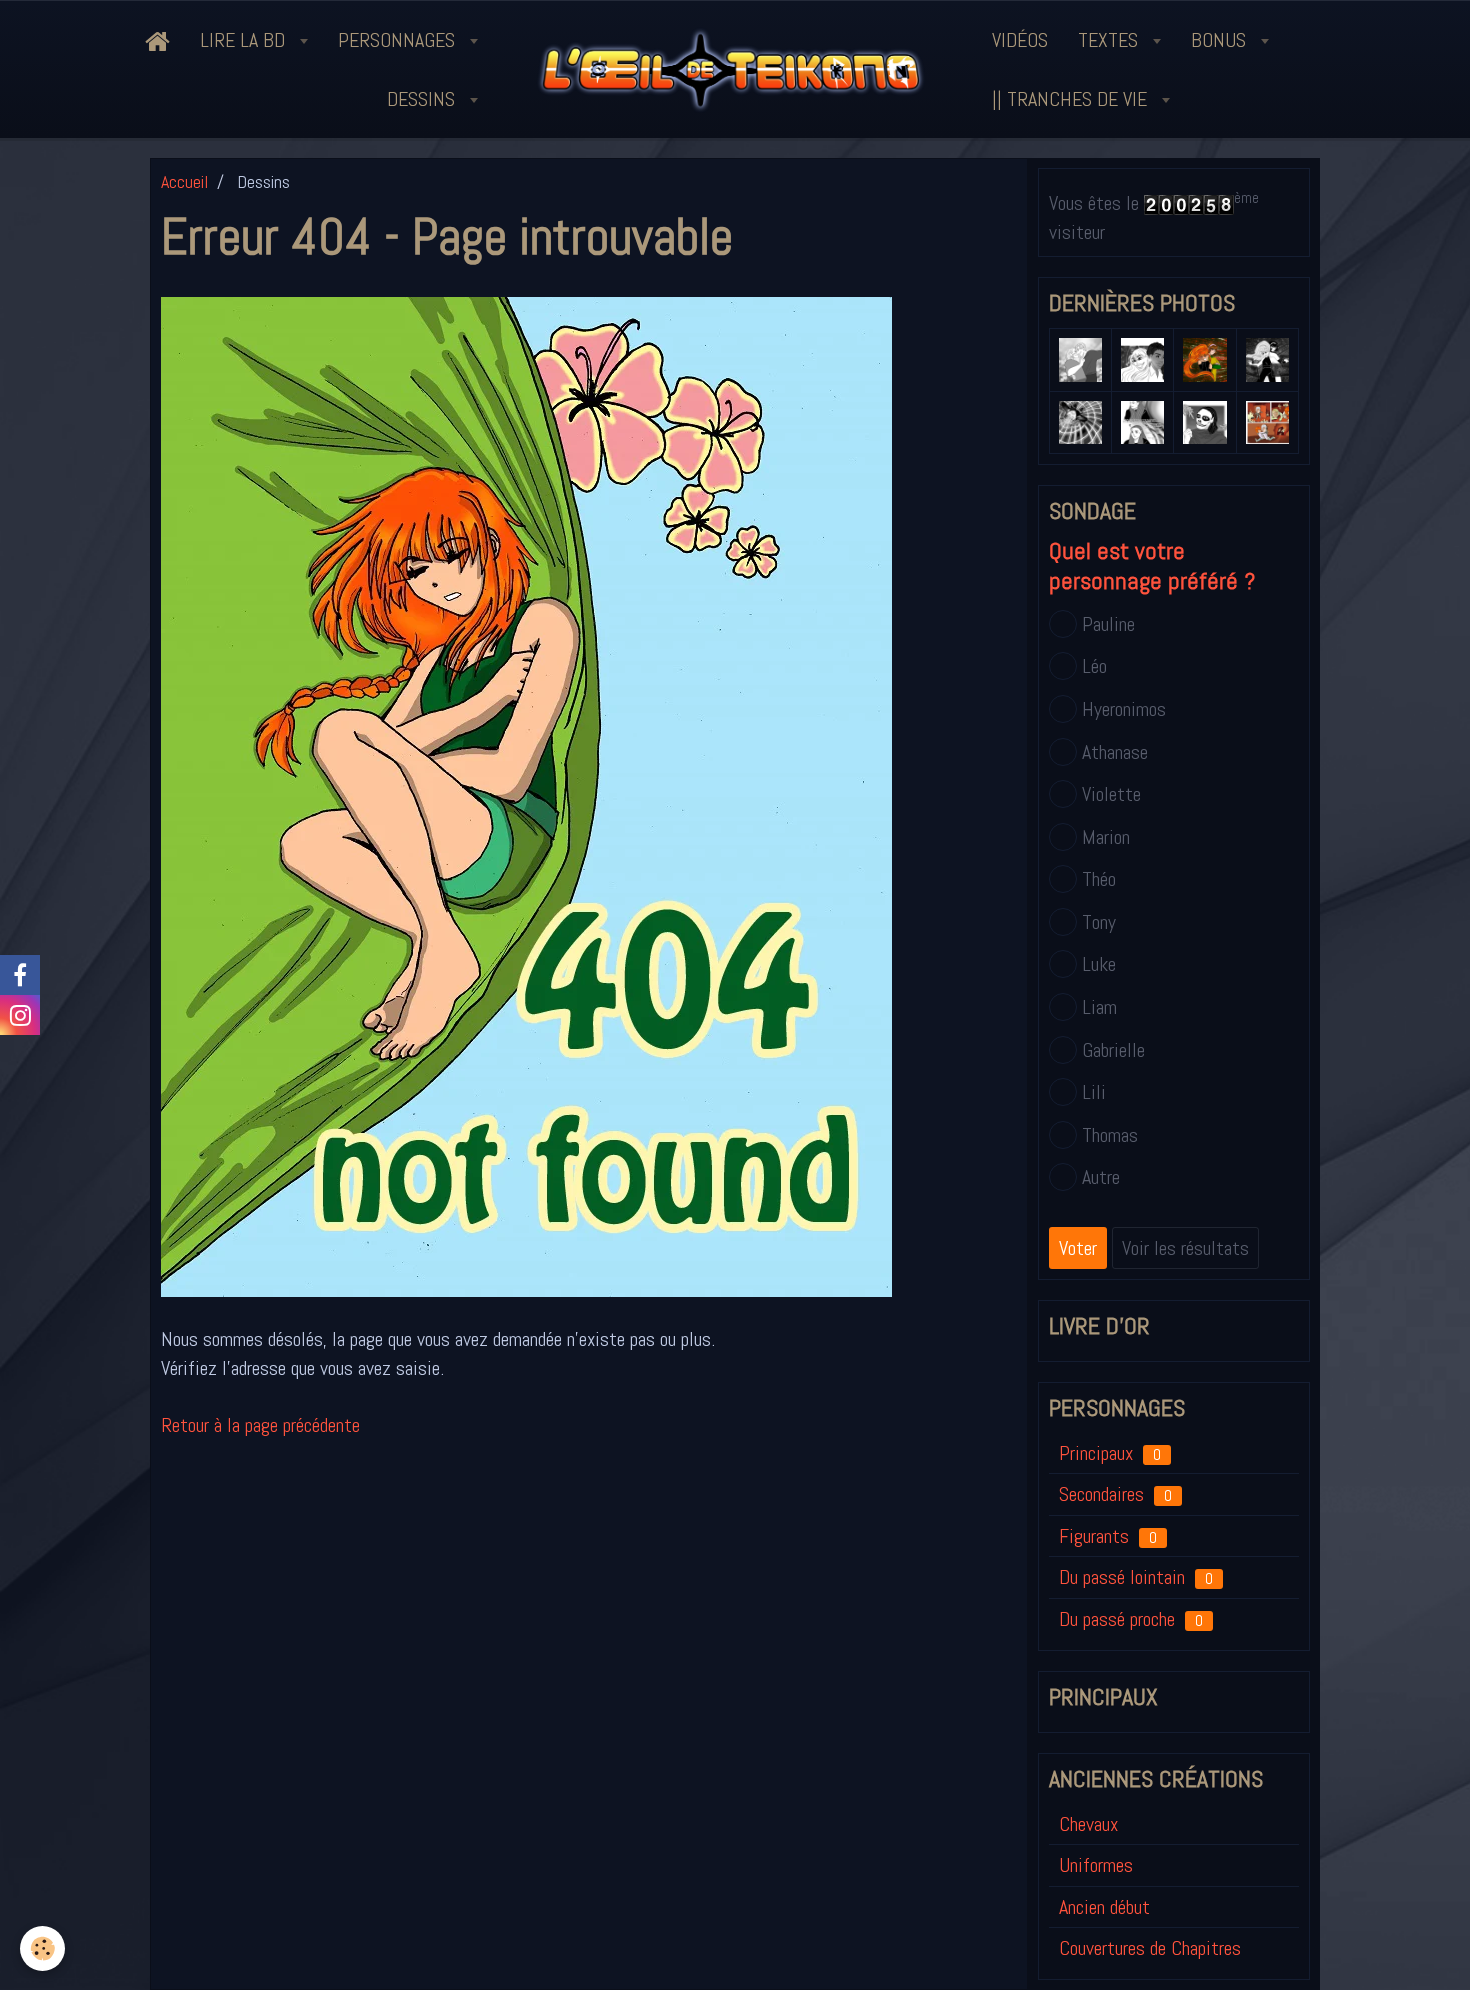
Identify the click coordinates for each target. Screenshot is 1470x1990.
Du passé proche (1131, 1619)
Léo (1094, 666)
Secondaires (1115, 1494)
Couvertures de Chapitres (1150, 1948)
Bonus (1221, 40)
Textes (1110, 40)
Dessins (423, 99)
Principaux (1110, 1453)
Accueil (184, 181)
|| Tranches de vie (1072, 99)
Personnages (399, 40)
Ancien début (1104, 1907)
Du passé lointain (1136, 1577)
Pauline (1108, 624)
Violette (1111, 794)
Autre (1101, 1177)
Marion (1106, 837)
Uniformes (1096, 1865)
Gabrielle (1113, 1050)
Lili (1094, 1092)
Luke (1099, 964)
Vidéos (1020, 40)
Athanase (1115, 752)
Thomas (1110, 1135)
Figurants (1108, 1536)
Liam (1099, 1007)
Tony (1099, 922)
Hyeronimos (1124, 709)
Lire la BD (245, 40)
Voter (1078, 1248)
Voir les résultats (1185, 1248)
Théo (1099, 879)
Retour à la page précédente (260, 1425)
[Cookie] (42, 1948)
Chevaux (1088, 1824)
